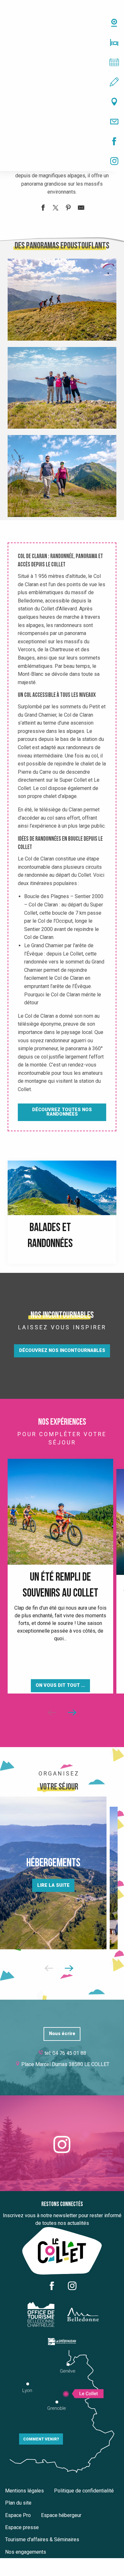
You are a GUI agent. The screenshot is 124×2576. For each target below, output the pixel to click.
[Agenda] (62, 62)
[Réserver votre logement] (62, 42)
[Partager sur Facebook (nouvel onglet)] (43, 209)
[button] (62, 300)
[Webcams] (62, 23)
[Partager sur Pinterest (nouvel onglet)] (68, 209)
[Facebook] (62, 141)
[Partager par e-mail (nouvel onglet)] (81, 209)
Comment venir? (41, 2439)
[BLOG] (62, 82)
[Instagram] (62, 161)
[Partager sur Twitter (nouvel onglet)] (56, 209)
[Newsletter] (62, 122)
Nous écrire (62, 2034)
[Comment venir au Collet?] (62, 102)
